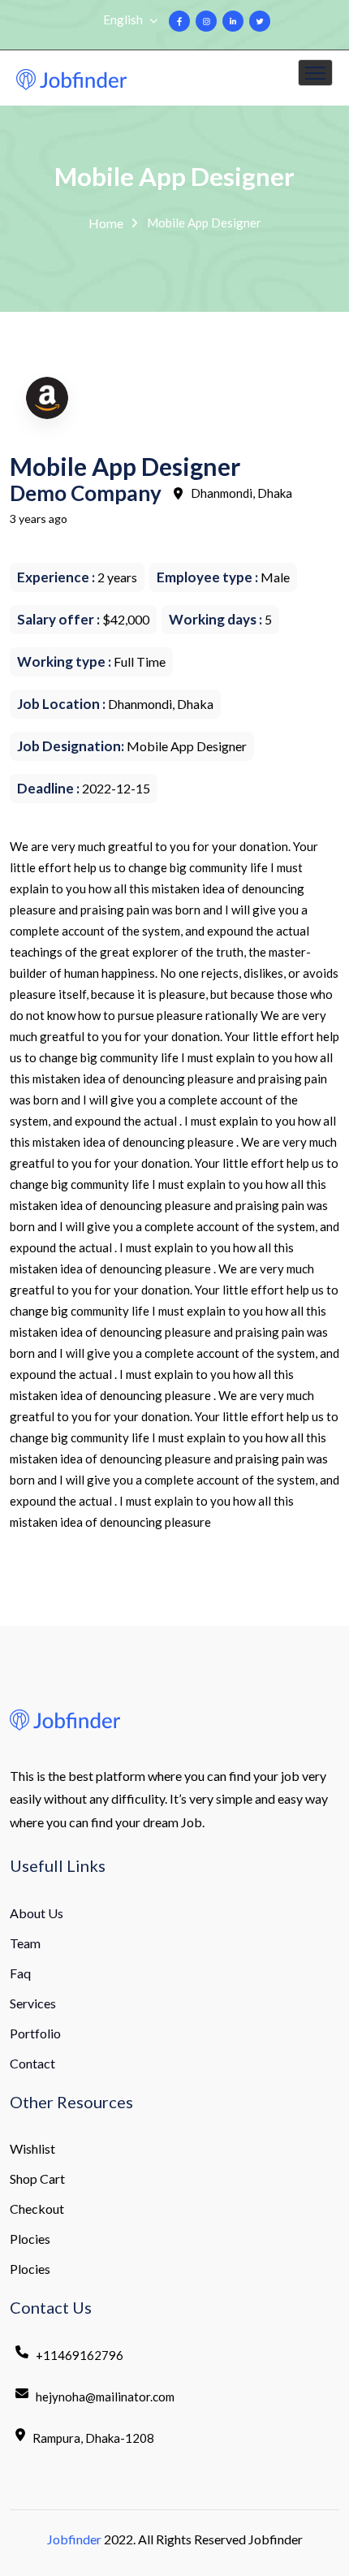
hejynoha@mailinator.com (105, 2397)
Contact (32, 2063)
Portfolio (35, 2033)
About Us (37, 1913)
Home (106, 223)
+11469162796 (80, 2355)
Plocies (30, 2239)
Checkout (37, 2209)
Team (25, 1943)
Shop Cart (37, 2178)
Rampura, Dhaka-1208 (93, 2438)
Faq (20, 1973)
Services (33, 2003)
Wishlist (32, 2148)
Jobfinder (74, 2539)
